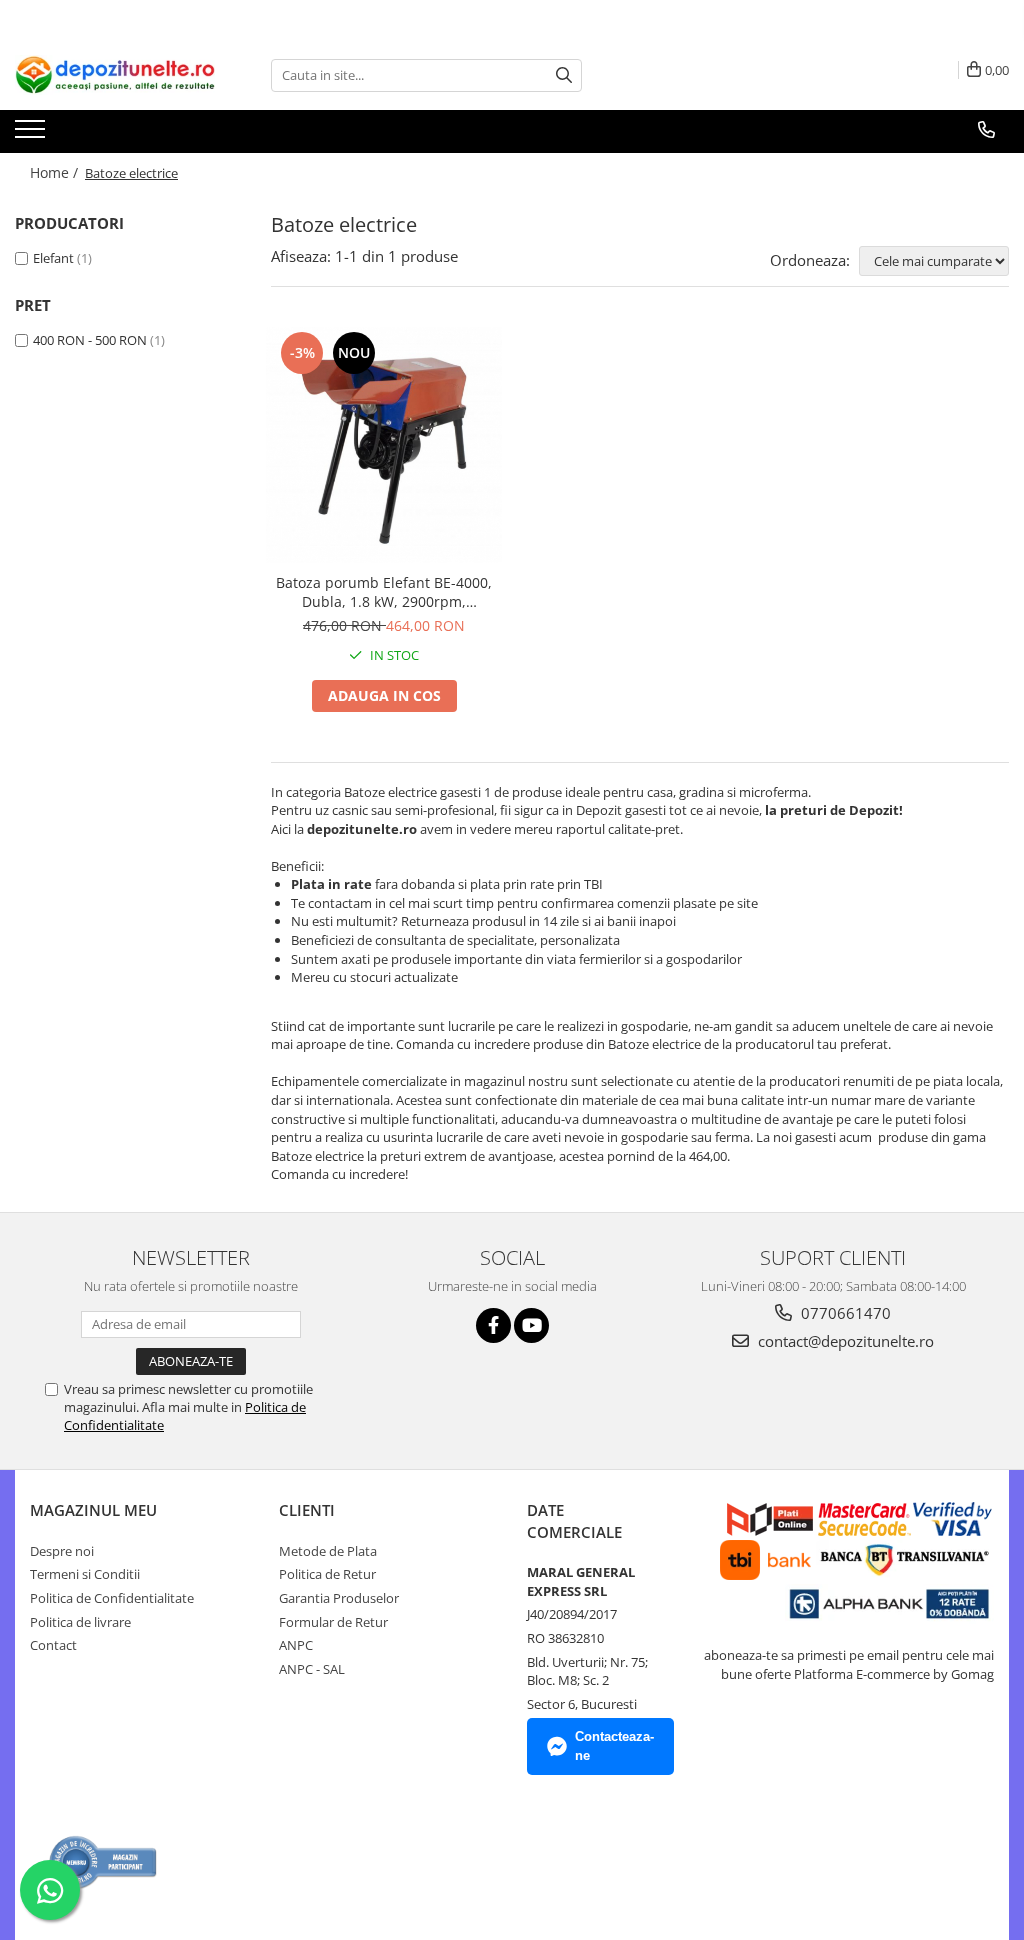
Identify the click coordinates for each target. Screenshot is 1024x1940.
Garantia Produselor (339, 1598)
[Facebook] (493, 1325)
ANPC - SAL (312, 1669)
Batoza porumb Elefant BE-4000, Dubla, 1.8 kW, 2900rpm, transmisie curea (384, 592)
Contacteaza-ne (614, 1746)
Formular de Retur (333, 1622)
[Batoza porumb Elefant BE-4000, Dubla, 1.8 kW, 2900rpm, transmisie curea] (384, 445)
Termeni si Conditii (85, 1574)
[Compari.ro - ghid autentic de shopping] (103, 1862)
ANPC (296, 1645)
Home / (56, 172)
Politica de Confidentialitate (112, 1598)
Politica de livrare (80, 1622)
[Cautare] (564, 75)
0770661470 (844, 1313)
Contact (53, 1645)
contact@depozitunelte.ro (844, 1341)
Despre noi (62, 1551)
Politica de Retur (327, 1574)
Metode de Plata (328, 1551)
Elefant (53, 258)
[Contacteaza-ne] (986, 130)
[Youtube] (531, 1325)
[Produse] (32, 135)
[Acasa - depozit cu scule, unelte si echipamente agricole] (115, 75)
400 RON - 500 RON (90, 340)
